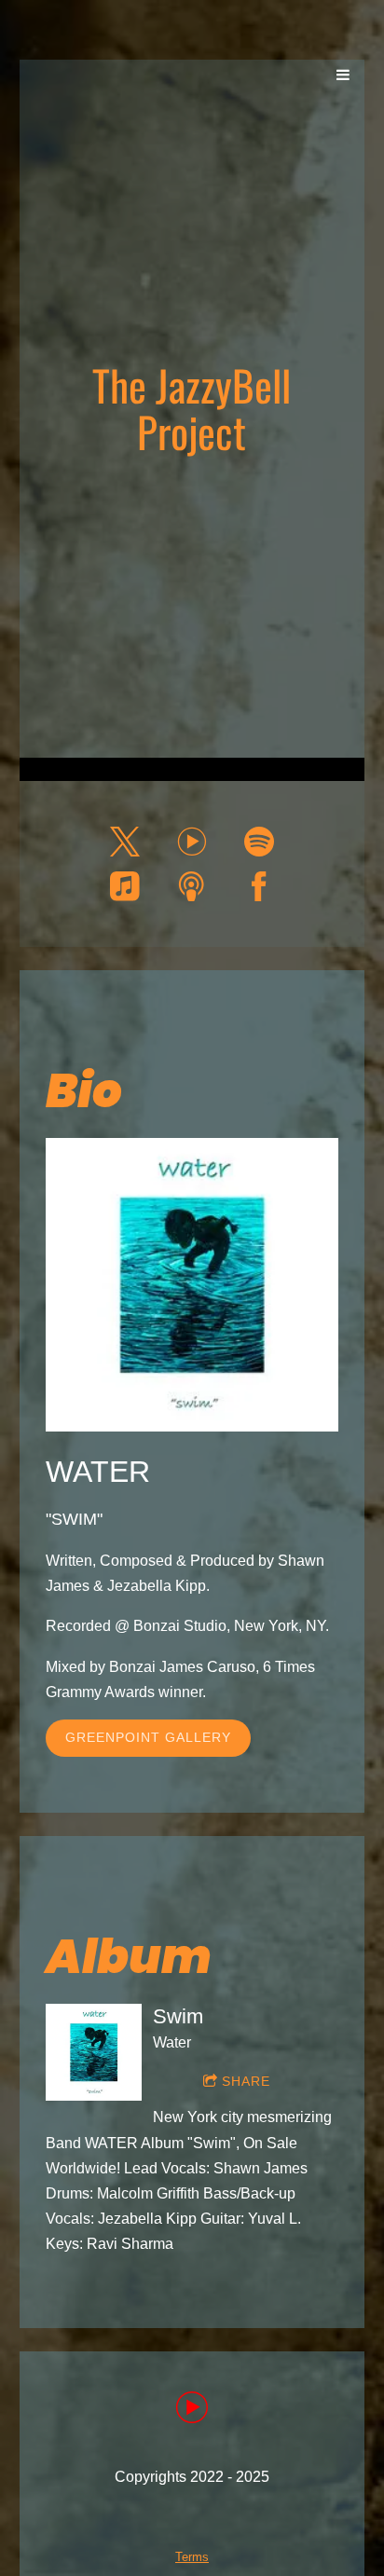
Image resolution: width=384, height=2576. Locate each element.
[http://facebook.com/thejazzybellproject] (259, 886)
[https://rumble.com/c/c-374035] (192, 886)
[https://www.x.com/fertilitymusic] (125, 842)
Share (246, 2081)
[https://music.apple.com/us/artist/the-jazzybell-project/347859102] (125, 886)
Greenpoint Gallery (148, 1737)
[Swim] (94, 2052)
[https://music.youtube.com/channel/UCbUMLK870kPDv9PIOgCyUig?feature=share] (192, 2411)
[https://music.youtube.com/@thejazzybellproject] (192, 842)
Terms (192, 2557)
